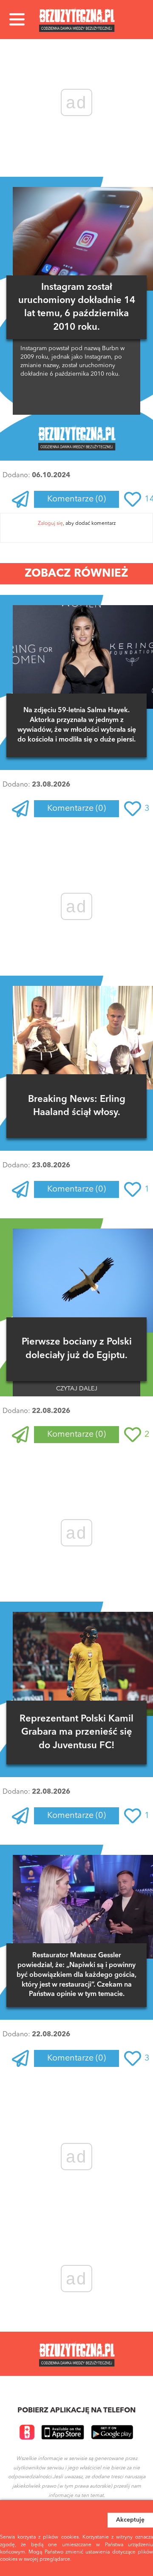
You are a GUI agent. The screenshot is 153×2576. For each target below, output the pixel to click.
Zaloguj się (50, 524)
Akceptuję (130, 2520)
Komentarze (76, 499)
